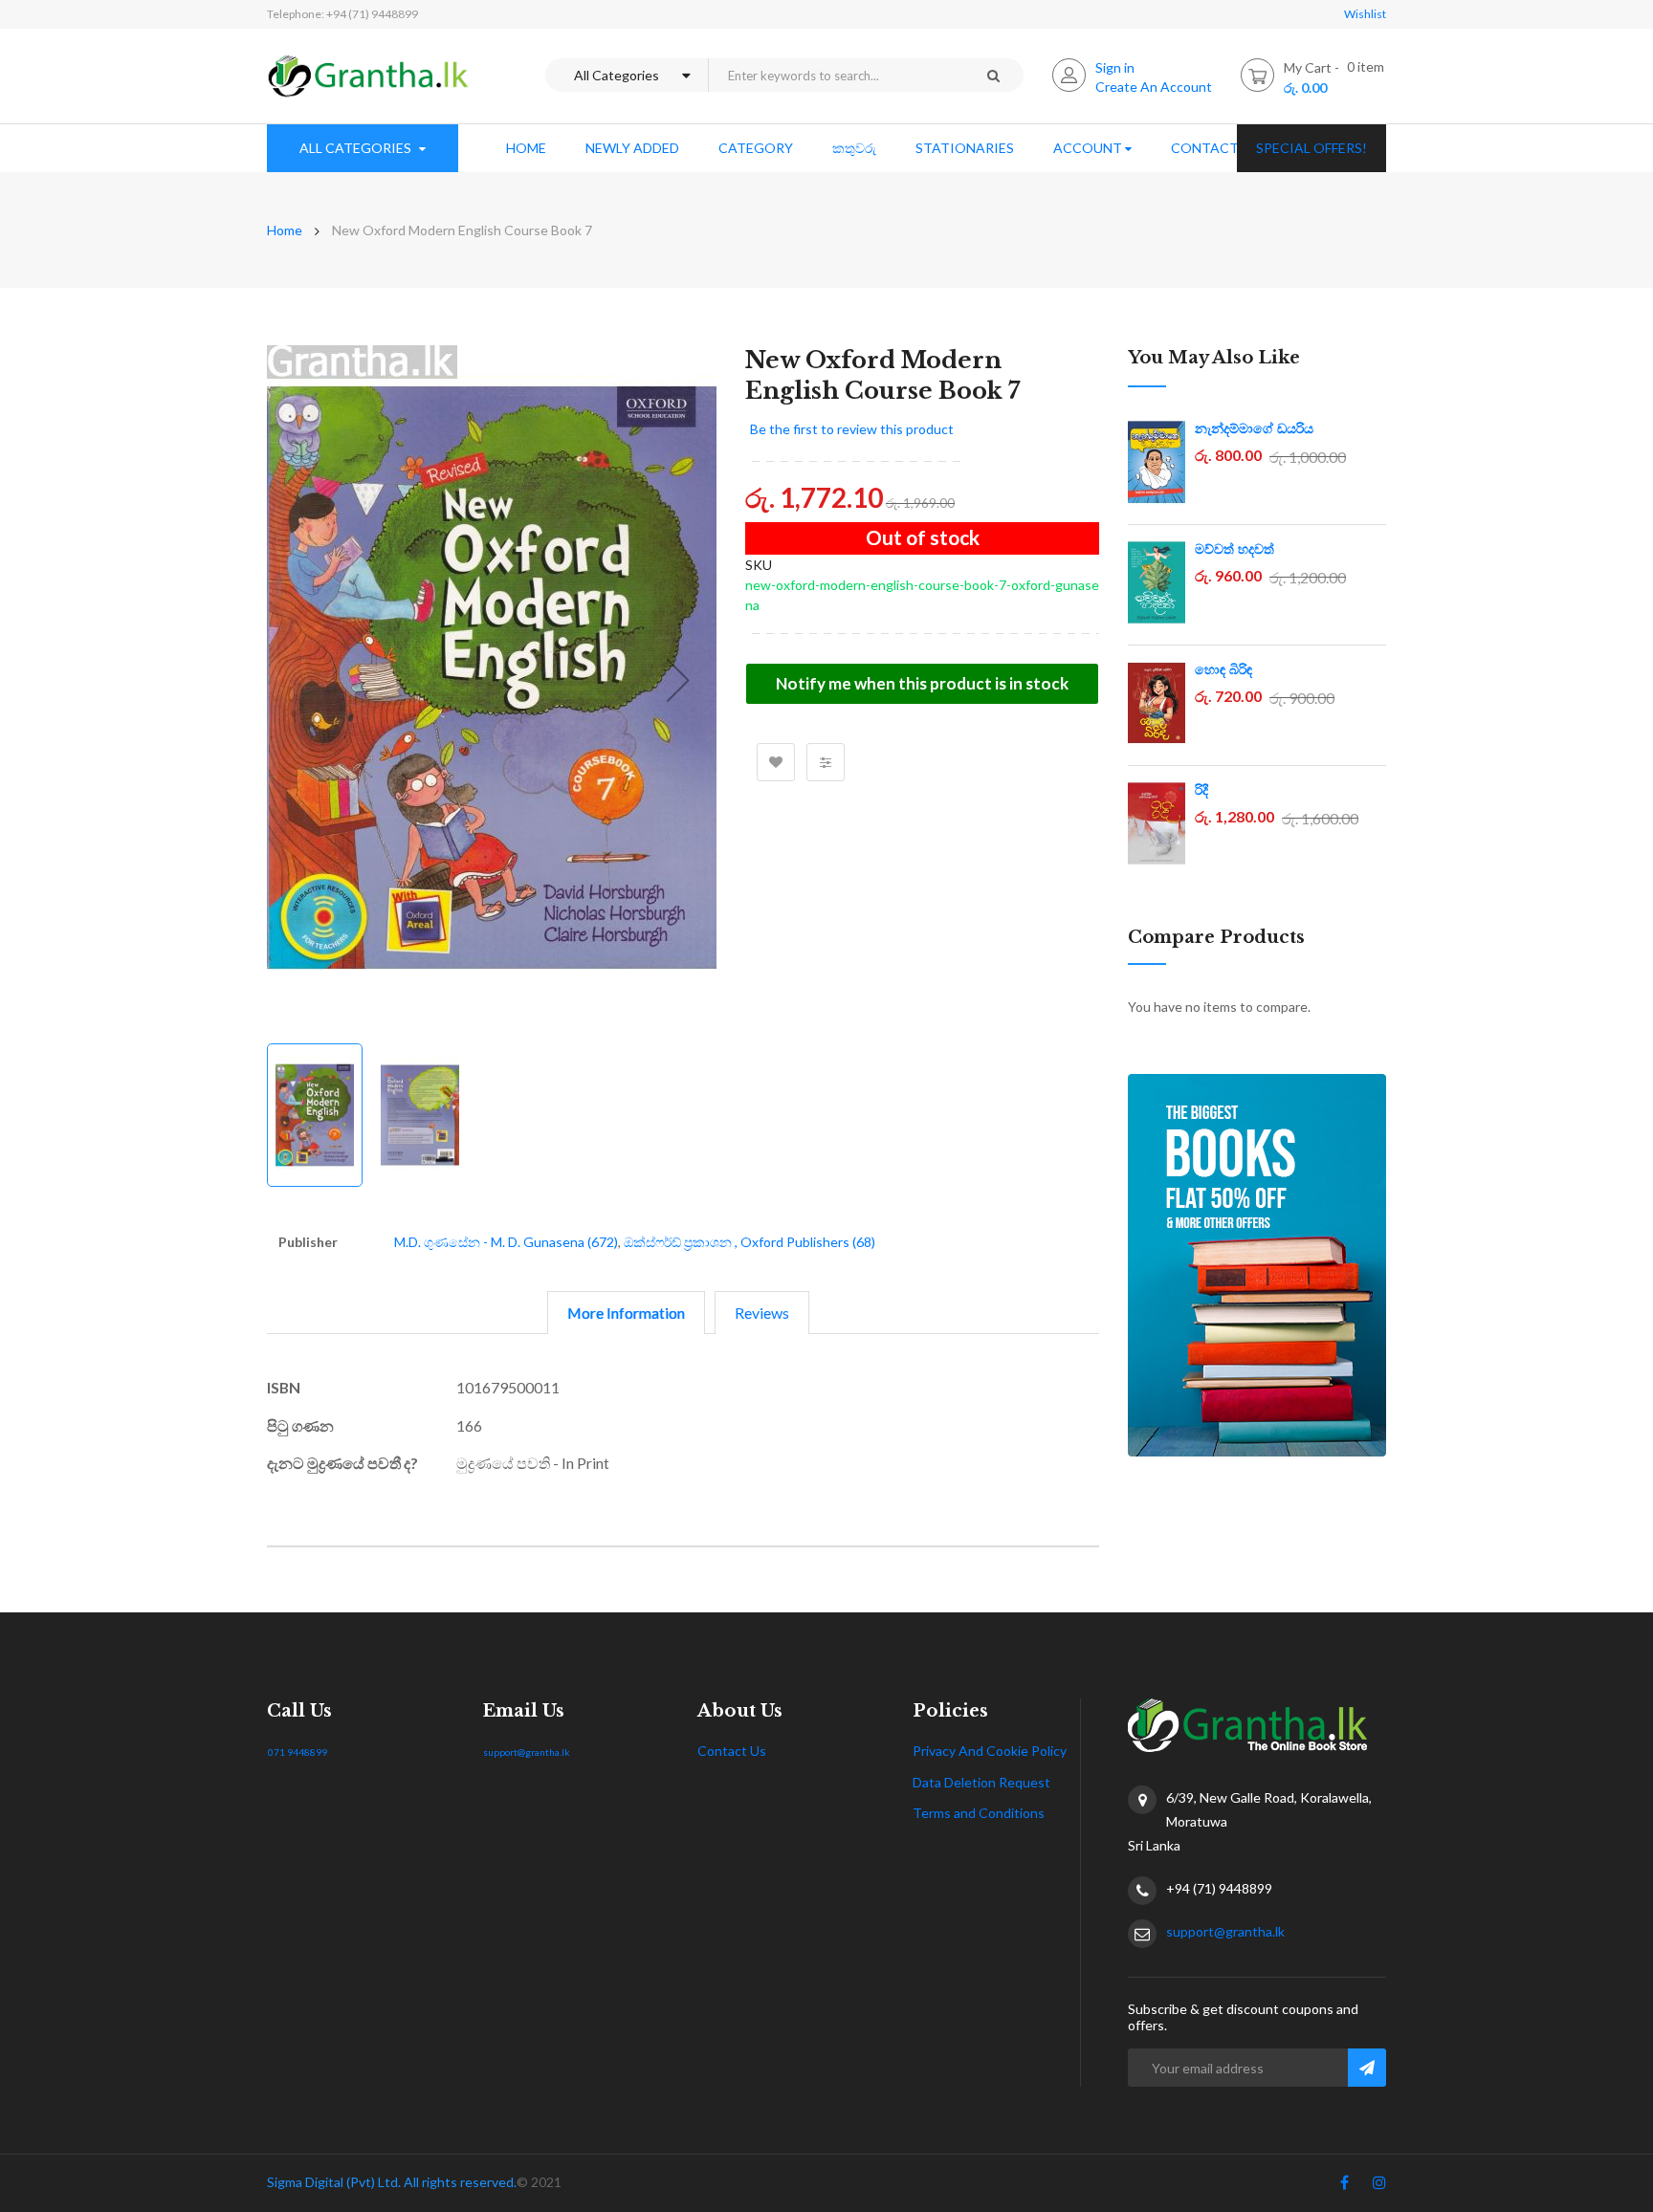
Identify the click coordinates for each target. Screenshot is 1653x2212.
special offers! (1311, 148)
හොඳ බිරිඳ (1223, 669)
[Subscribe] (1367, 2068)
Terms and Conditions (979, 1813)
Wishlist (1365, 14)
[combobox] (835, 75)
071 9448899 (298, 1752)
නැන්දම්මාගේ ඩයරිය (1254, 428)
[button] (678, 680)
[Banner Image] (1257, 1265)
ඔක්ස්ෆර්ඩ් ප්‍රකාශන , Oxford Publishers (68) (749, 1242)
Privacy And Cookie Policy (990, 1751)
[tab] (626, 1313)
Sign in (1115, 67)
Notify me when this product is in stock (922, 683)
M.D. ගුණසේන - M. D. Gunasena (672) (506, 1242)
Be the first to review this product (852, 429)
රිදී (1201, 790)
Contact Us (732, 1751)
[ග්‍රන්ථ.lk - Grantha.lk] (368, 76)
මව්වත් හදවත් (1234, 549)
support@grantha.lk (527, 1752)
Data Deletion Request (981, 1782)
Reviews (762, 1313)
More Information (626, 1313)
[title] (1344, 2186)
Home (285, 230)
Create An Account (1154, 87)
